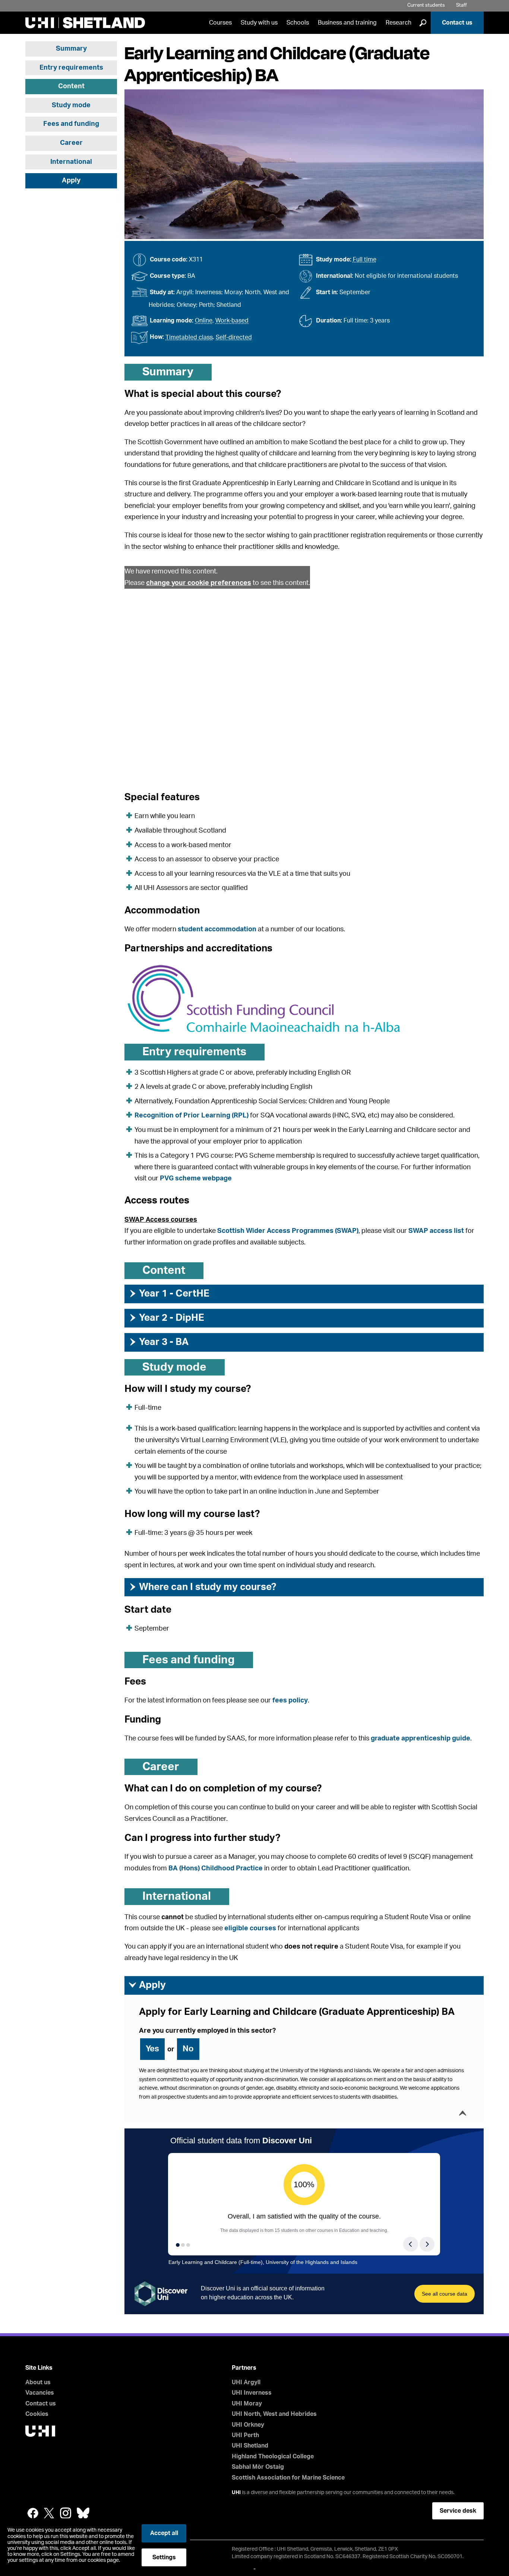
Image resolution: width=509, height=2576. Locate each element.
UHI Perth (245, 2435)
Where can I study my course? (202, 1587)
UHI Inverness (252, 2393)
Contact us (457, 23)
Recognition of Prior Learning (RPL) (192, 1116)
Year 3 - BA (158, 1342)
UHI (236, 2493)
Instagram (66, 2513)
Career (71, 143)
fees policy (290, 1701)
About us (38, 2382)
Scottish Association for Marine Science (288, 2478)
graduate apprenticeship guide (421, 1739)
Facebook (33, 2513)
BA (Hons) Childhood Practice (216, 1869)
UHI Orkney (248, 2425)
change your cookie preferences (199, 583)
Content (71, 86)
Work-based (232, 321)
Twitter (49, 2513)
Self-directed (234, 337)
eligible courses (250, 1928)
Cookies (37, 2414)
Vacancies (40, 2393)
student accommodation (217, 929)
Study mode (71, 105)
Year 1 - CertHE (169, 1294)
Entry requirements (71, 68)
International (71, 162)
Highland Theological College (273, 2456)
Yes (152, 2049)
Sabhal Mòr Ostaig (258, 2467)
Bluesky (83, 2513)
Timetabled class (189, 337)
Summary (71, 49)
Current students (426, 5)
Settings (164, 2557)
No (188, 2049)
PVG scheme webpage (196, 1179)
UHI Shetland (250, 2446)
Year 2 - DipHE (166, 1318)
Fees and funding (71, 124)
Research (399, 23)
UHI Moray (247, 2404)
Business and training (347, 23)
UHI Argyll (246, 2382)
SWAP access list (436, 1231)
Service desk (458, 2511)
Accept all (164, 2533)
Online (204, 321)
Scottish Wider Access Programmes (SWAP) (288, 1231)
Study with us (259, 23)
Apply (71, 181)
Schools (298, 23)
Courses (220, 23)
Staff (461, 5)
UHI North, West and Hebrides (274, 2414)
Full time (365, 260)
